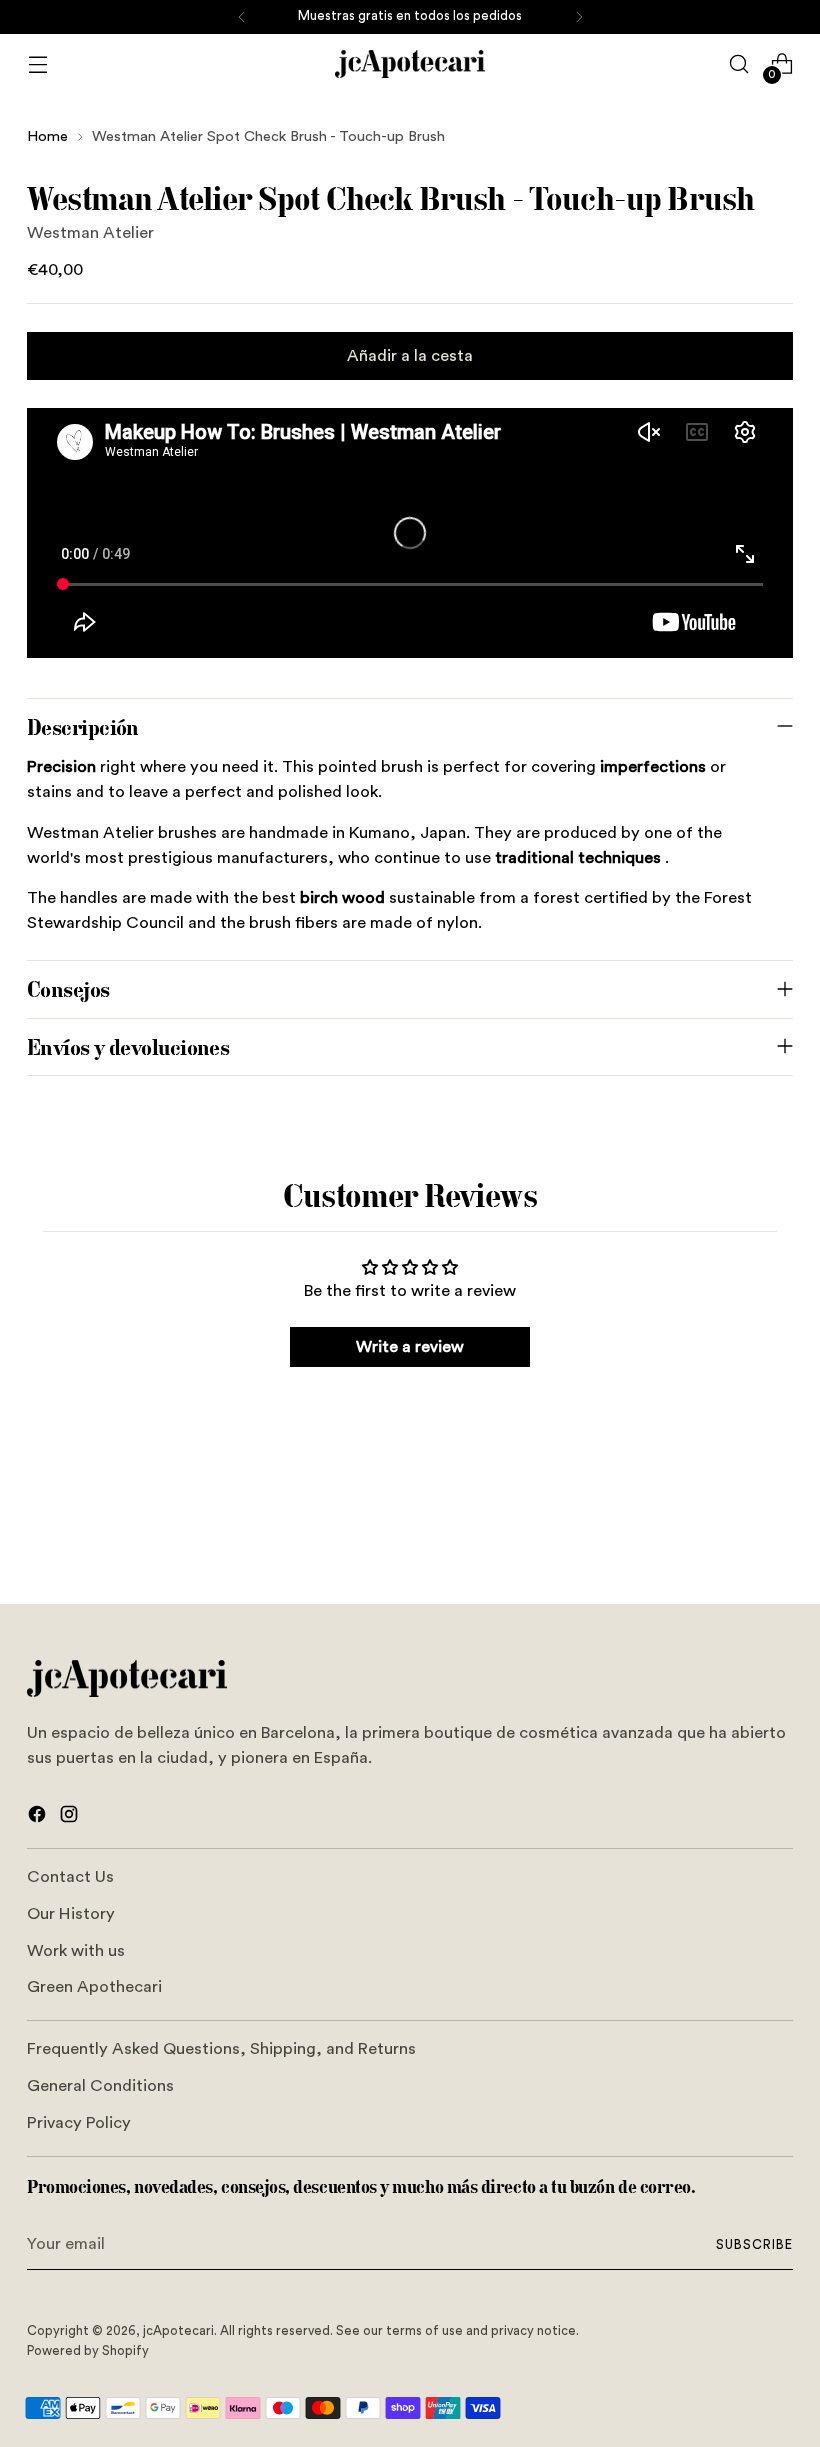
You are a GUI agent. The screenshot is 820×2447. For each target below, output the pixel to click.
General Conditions (100, 2086)
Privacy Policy (79, 2123)
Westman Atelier (90, 233)
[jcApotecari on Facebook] (39, 1818)
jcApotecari (178, 2331)
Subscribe (754, 2245)
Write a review (410, 1347)
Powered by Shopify (88, 2351)
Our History (71, 1914)
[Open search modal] (739, 64)
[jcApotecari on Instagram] (71, 1818)
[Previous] (242, 17)
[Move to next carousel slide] (776, 1535)
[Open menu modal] (37, 64)
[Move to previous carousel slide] (730, 1536)
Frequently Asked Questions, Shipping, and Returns (221, 2049)
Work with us (76, 1951)
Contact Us (70, 1877)
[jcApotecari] (410, 64)
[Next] (579, 17)
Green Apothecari (94, 1987)
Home (47, 136)
